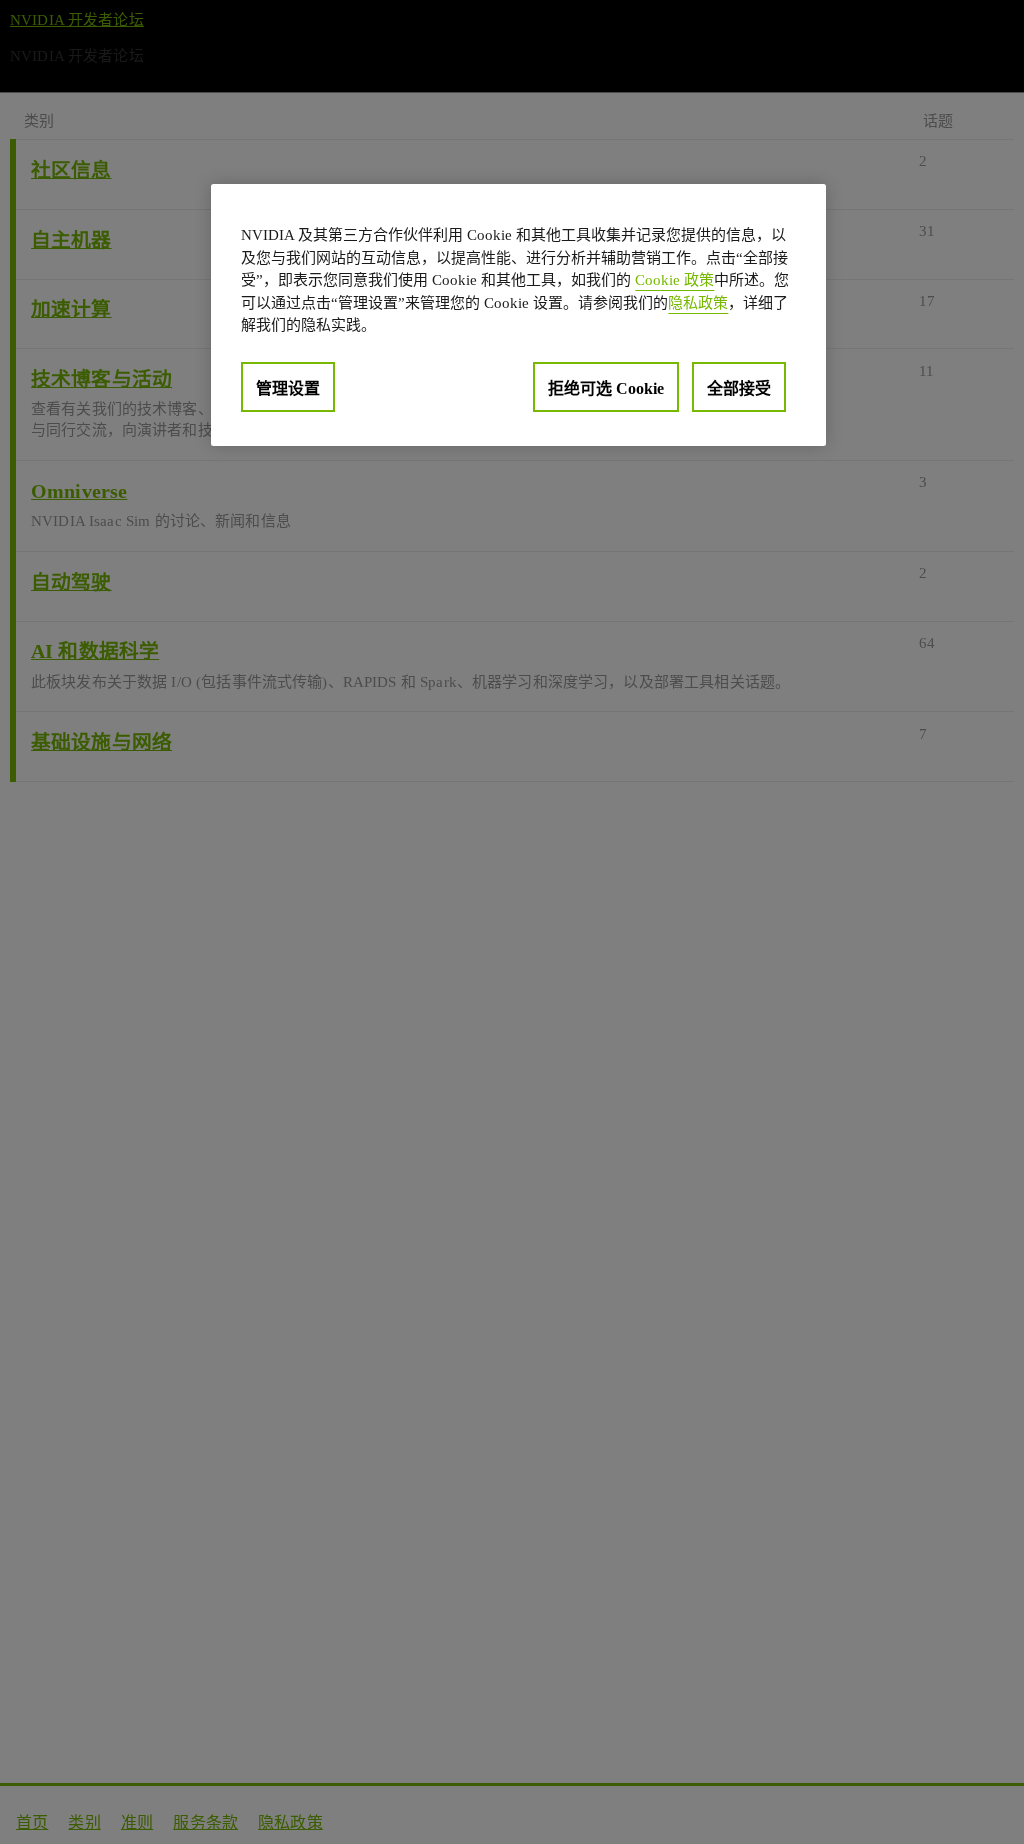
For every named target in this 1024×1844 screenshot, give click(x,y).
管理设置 (288, 388)
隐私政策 (698, 303)
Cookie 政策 (674, 280)
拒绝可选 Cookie (606, 388)
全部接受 (739, 388)
